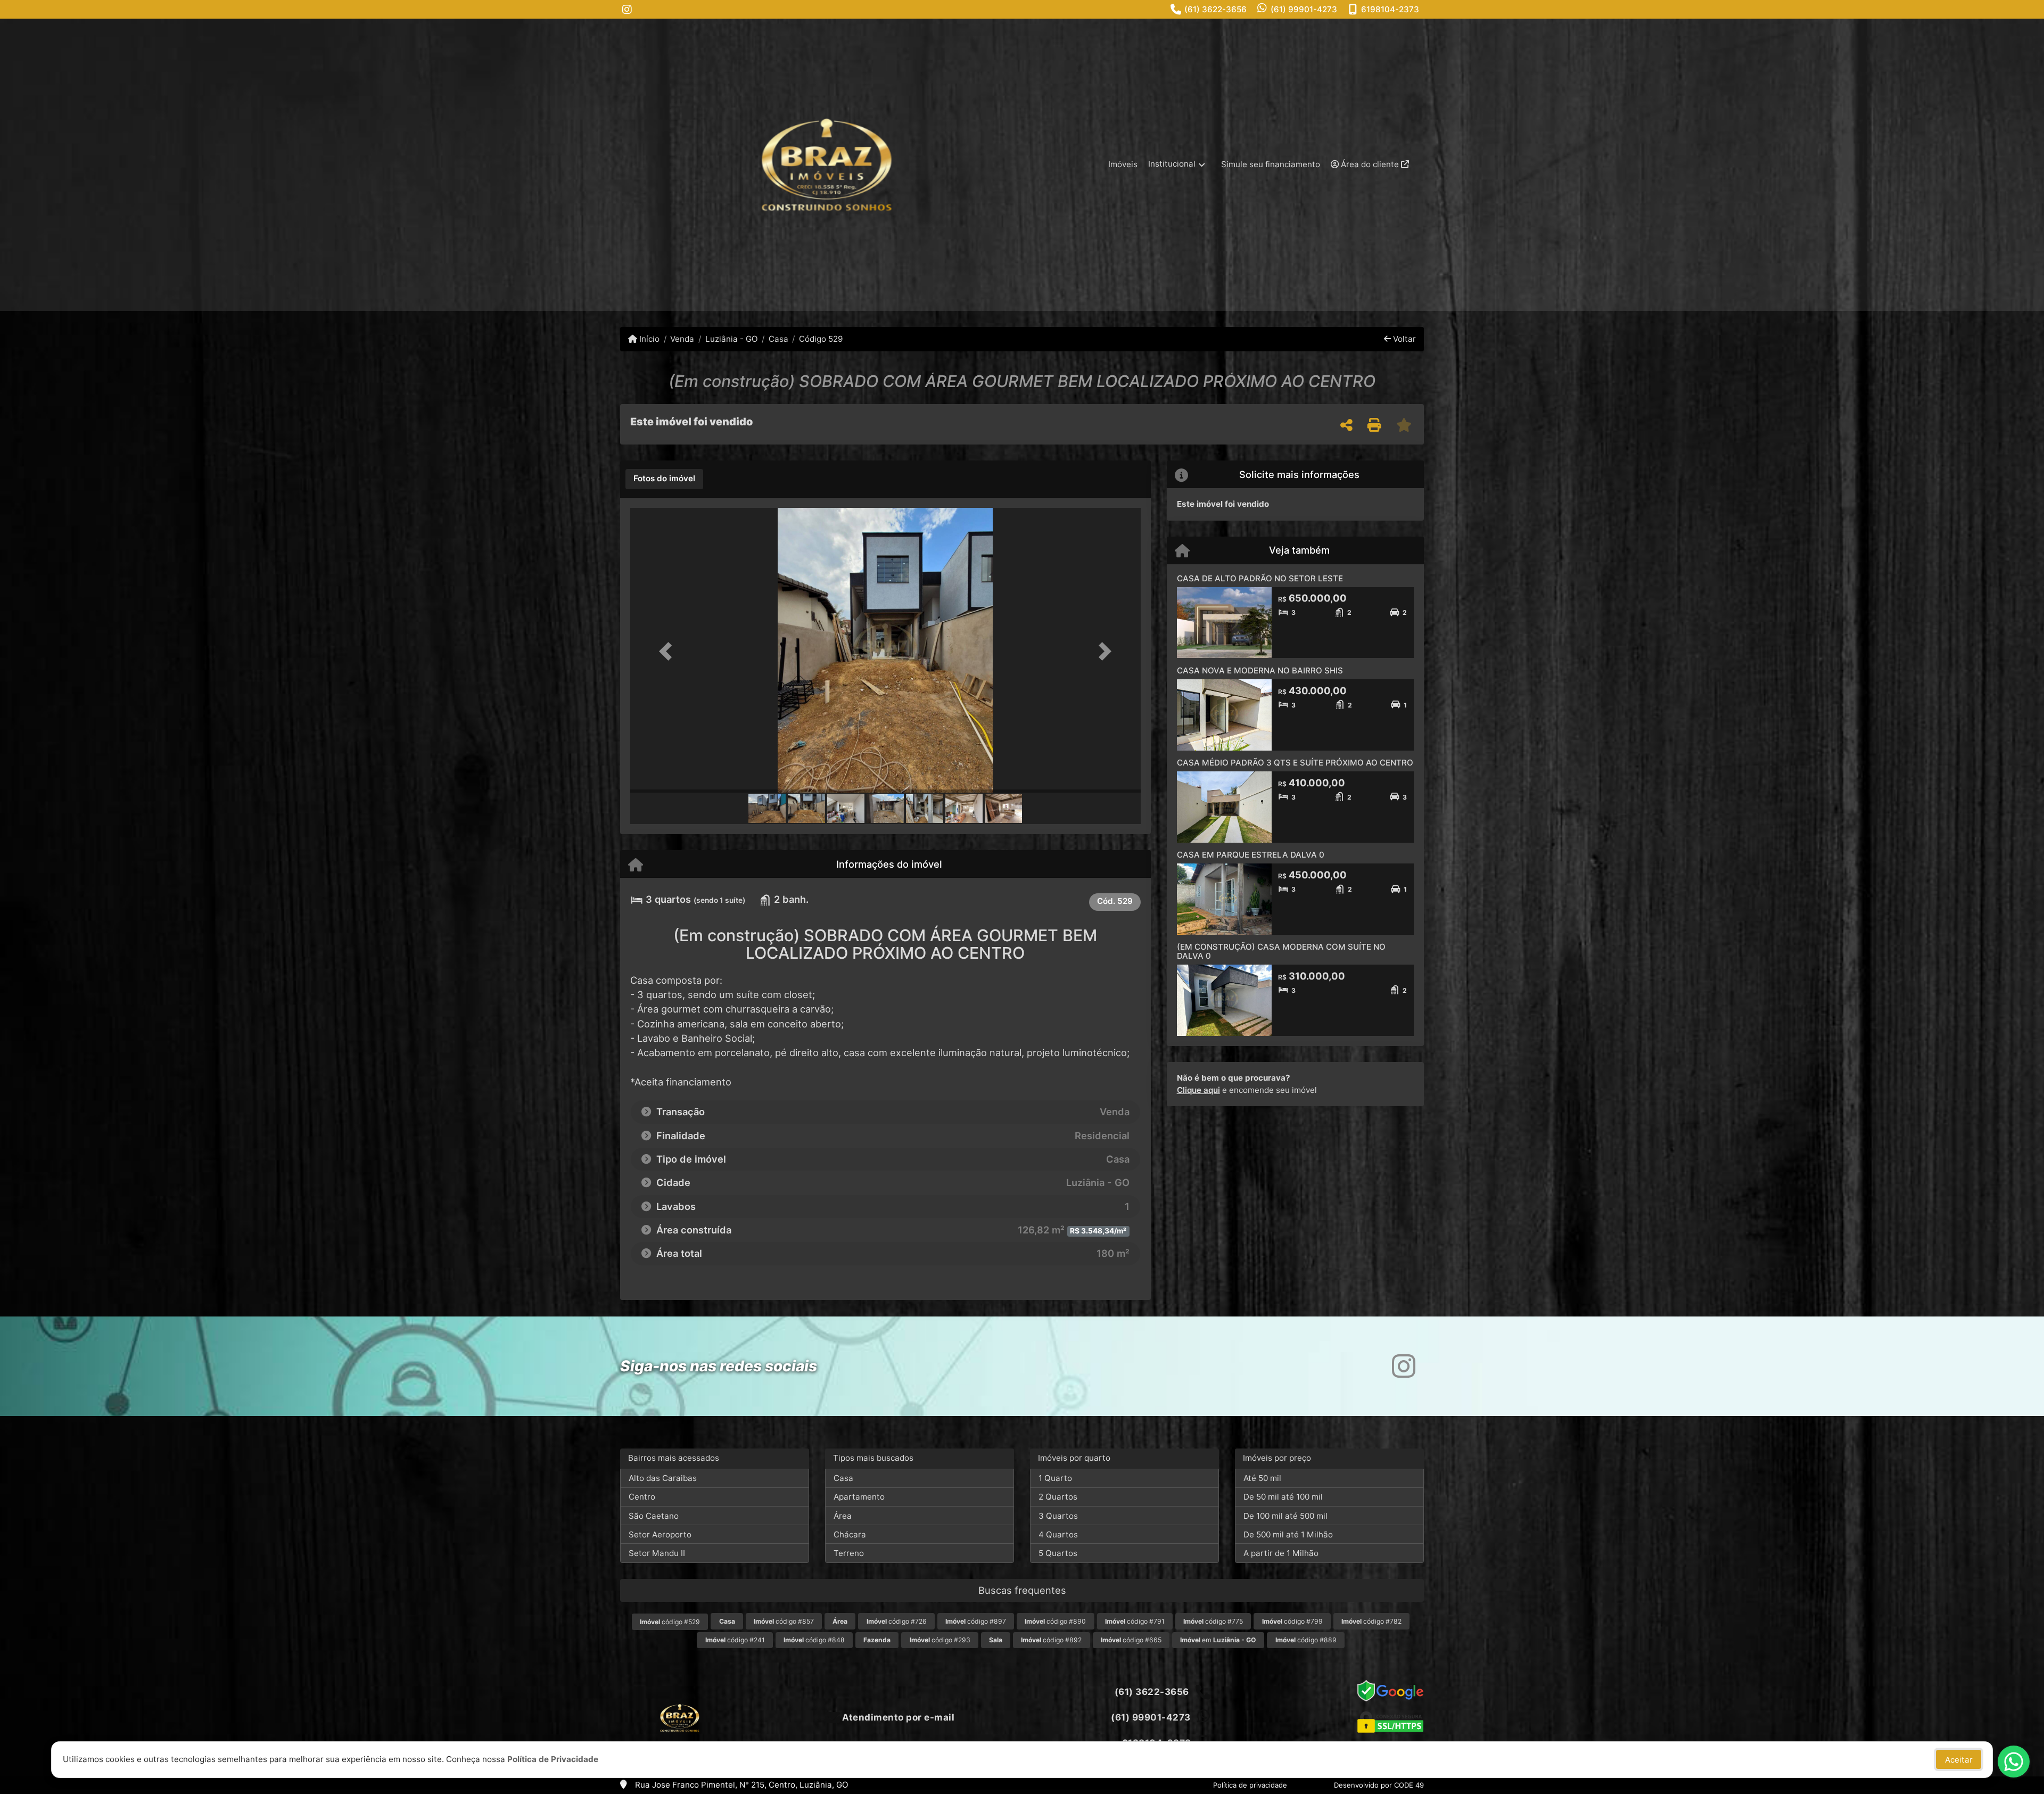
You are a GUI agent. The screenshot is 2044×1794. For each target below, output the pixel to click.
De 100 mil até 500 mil (1285, 1516)
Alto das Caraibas (663, 1478)
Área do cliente (1370, 164)
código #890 (1055, 1621)
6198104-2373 (1390, 9)
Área (843, 1516)
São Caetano (654, 1516)
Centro (642, 1497)
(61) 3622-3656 (1215, 9)
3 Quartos (1058, 1516)
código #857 (784, 1621)
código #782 (1371, 1621)
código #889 (1306, 1640)
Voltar (1403, 339)
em (1218, 1640)
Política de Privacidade (553, 1759)
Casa (778, 339)
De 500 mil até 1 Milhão (1288, 1534)
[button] (669, 651)
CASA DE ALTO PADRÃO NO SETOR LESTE (1260, 578)
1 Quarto (1055, 1478)
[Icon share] (627, 9)
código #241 (735, 1640)
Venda (682, 339)
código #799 (1292, 1621)
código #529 (670, 1622)
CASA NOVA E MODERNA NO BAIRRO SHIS (1260, 670)
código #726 (897, 1621)
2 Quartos (1058, 1497)
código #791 (1135, 1621)
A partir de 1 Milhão (1281, 1553)
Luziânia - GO (731, 339)
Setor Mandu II (657, 1553)
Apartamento (859, 1497)
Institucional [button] (1172, 164)
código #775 (1213, 1621)
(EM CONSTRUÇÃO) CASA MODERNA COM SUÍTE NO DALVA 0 (1281, 951)
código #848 (814, 1640)
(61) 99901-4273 (1304, 9)
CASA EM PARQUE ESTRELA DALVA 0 (1251, 855)
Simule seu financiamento (1271, 164)
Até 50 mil (1262, 1478)
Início (648, 339)
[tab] (664, 479)
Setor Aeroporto (660, 1534)
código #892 (1051, 1640)
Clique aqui (1198, 1090)
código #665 (1131, 1640)
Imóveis (1123, 164)
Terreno (849, 1553)
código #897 (976, 1621)
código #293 (940, 1640)
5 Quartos (1058, 1553)
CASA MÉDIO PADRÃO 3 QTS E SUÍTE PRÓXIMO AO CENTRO (1295, 763)
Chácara (850, 1534)
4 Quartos (1058, 1534)
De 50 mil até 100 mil (1283, 1497)
